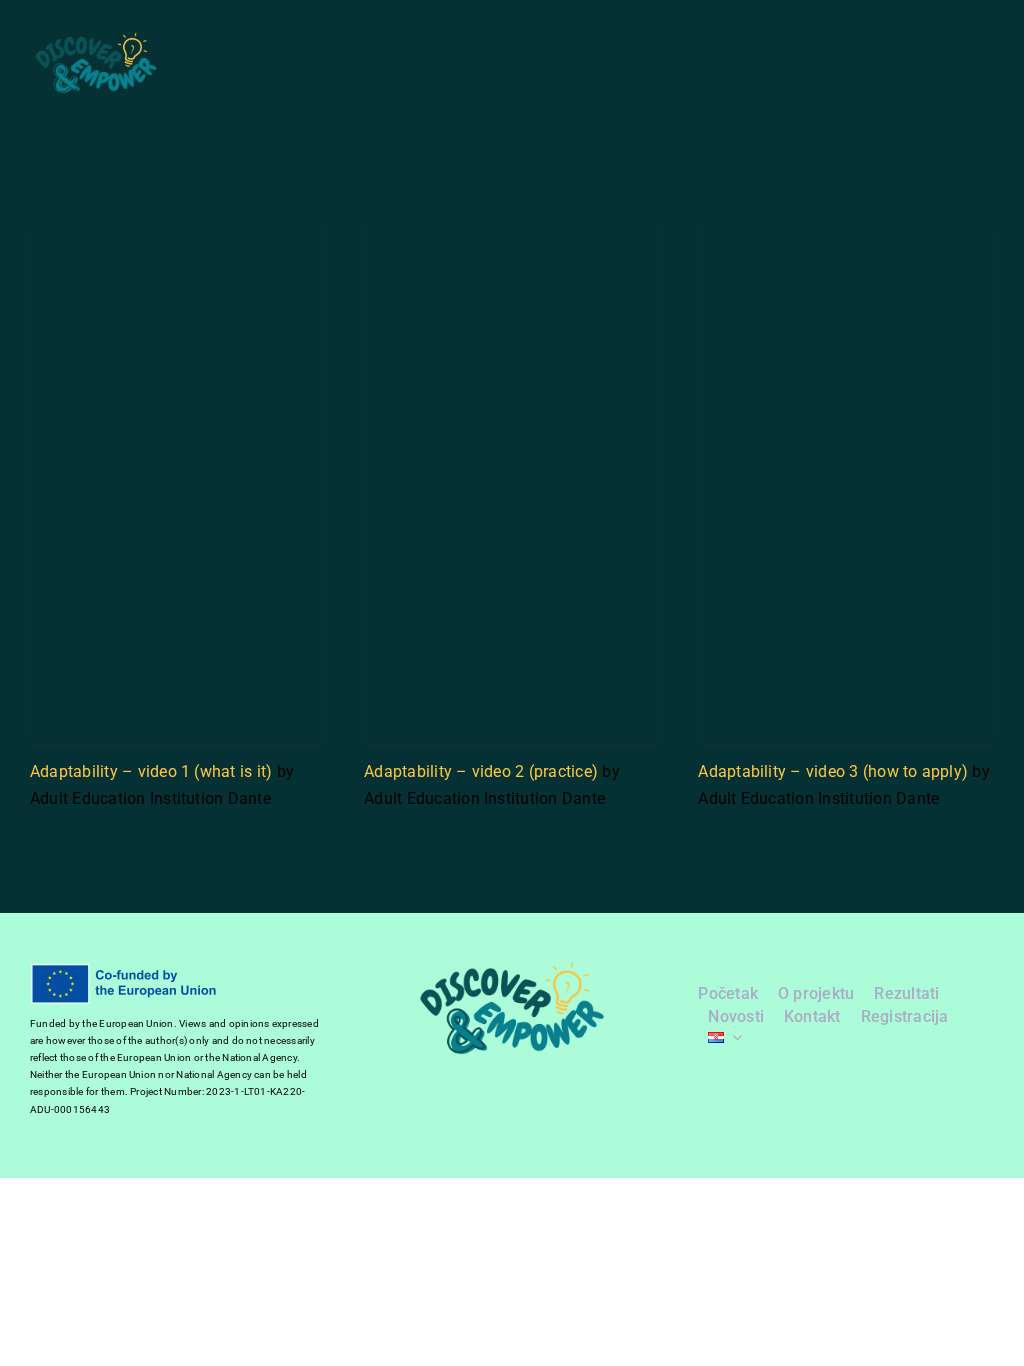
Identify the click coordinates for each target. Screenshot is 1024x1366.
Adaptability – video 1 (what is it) (151, 771)
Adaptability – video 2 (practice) (481, 771)
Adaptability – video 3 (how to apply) (833, 771)
